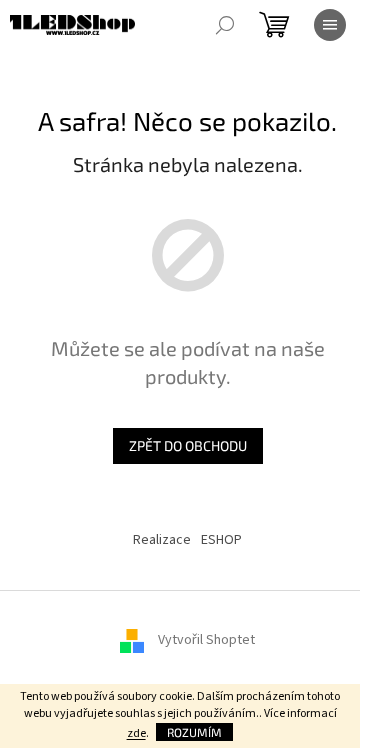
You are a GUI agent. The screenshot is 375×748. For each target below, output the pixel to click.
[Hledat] (225, 25)
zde (136, 733)
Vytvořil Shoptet (206, 640)
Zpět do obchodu (188, 445)
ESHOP (221, 540)
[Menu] (330, 25)
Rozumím (194, 732)
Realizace (162, 540)
